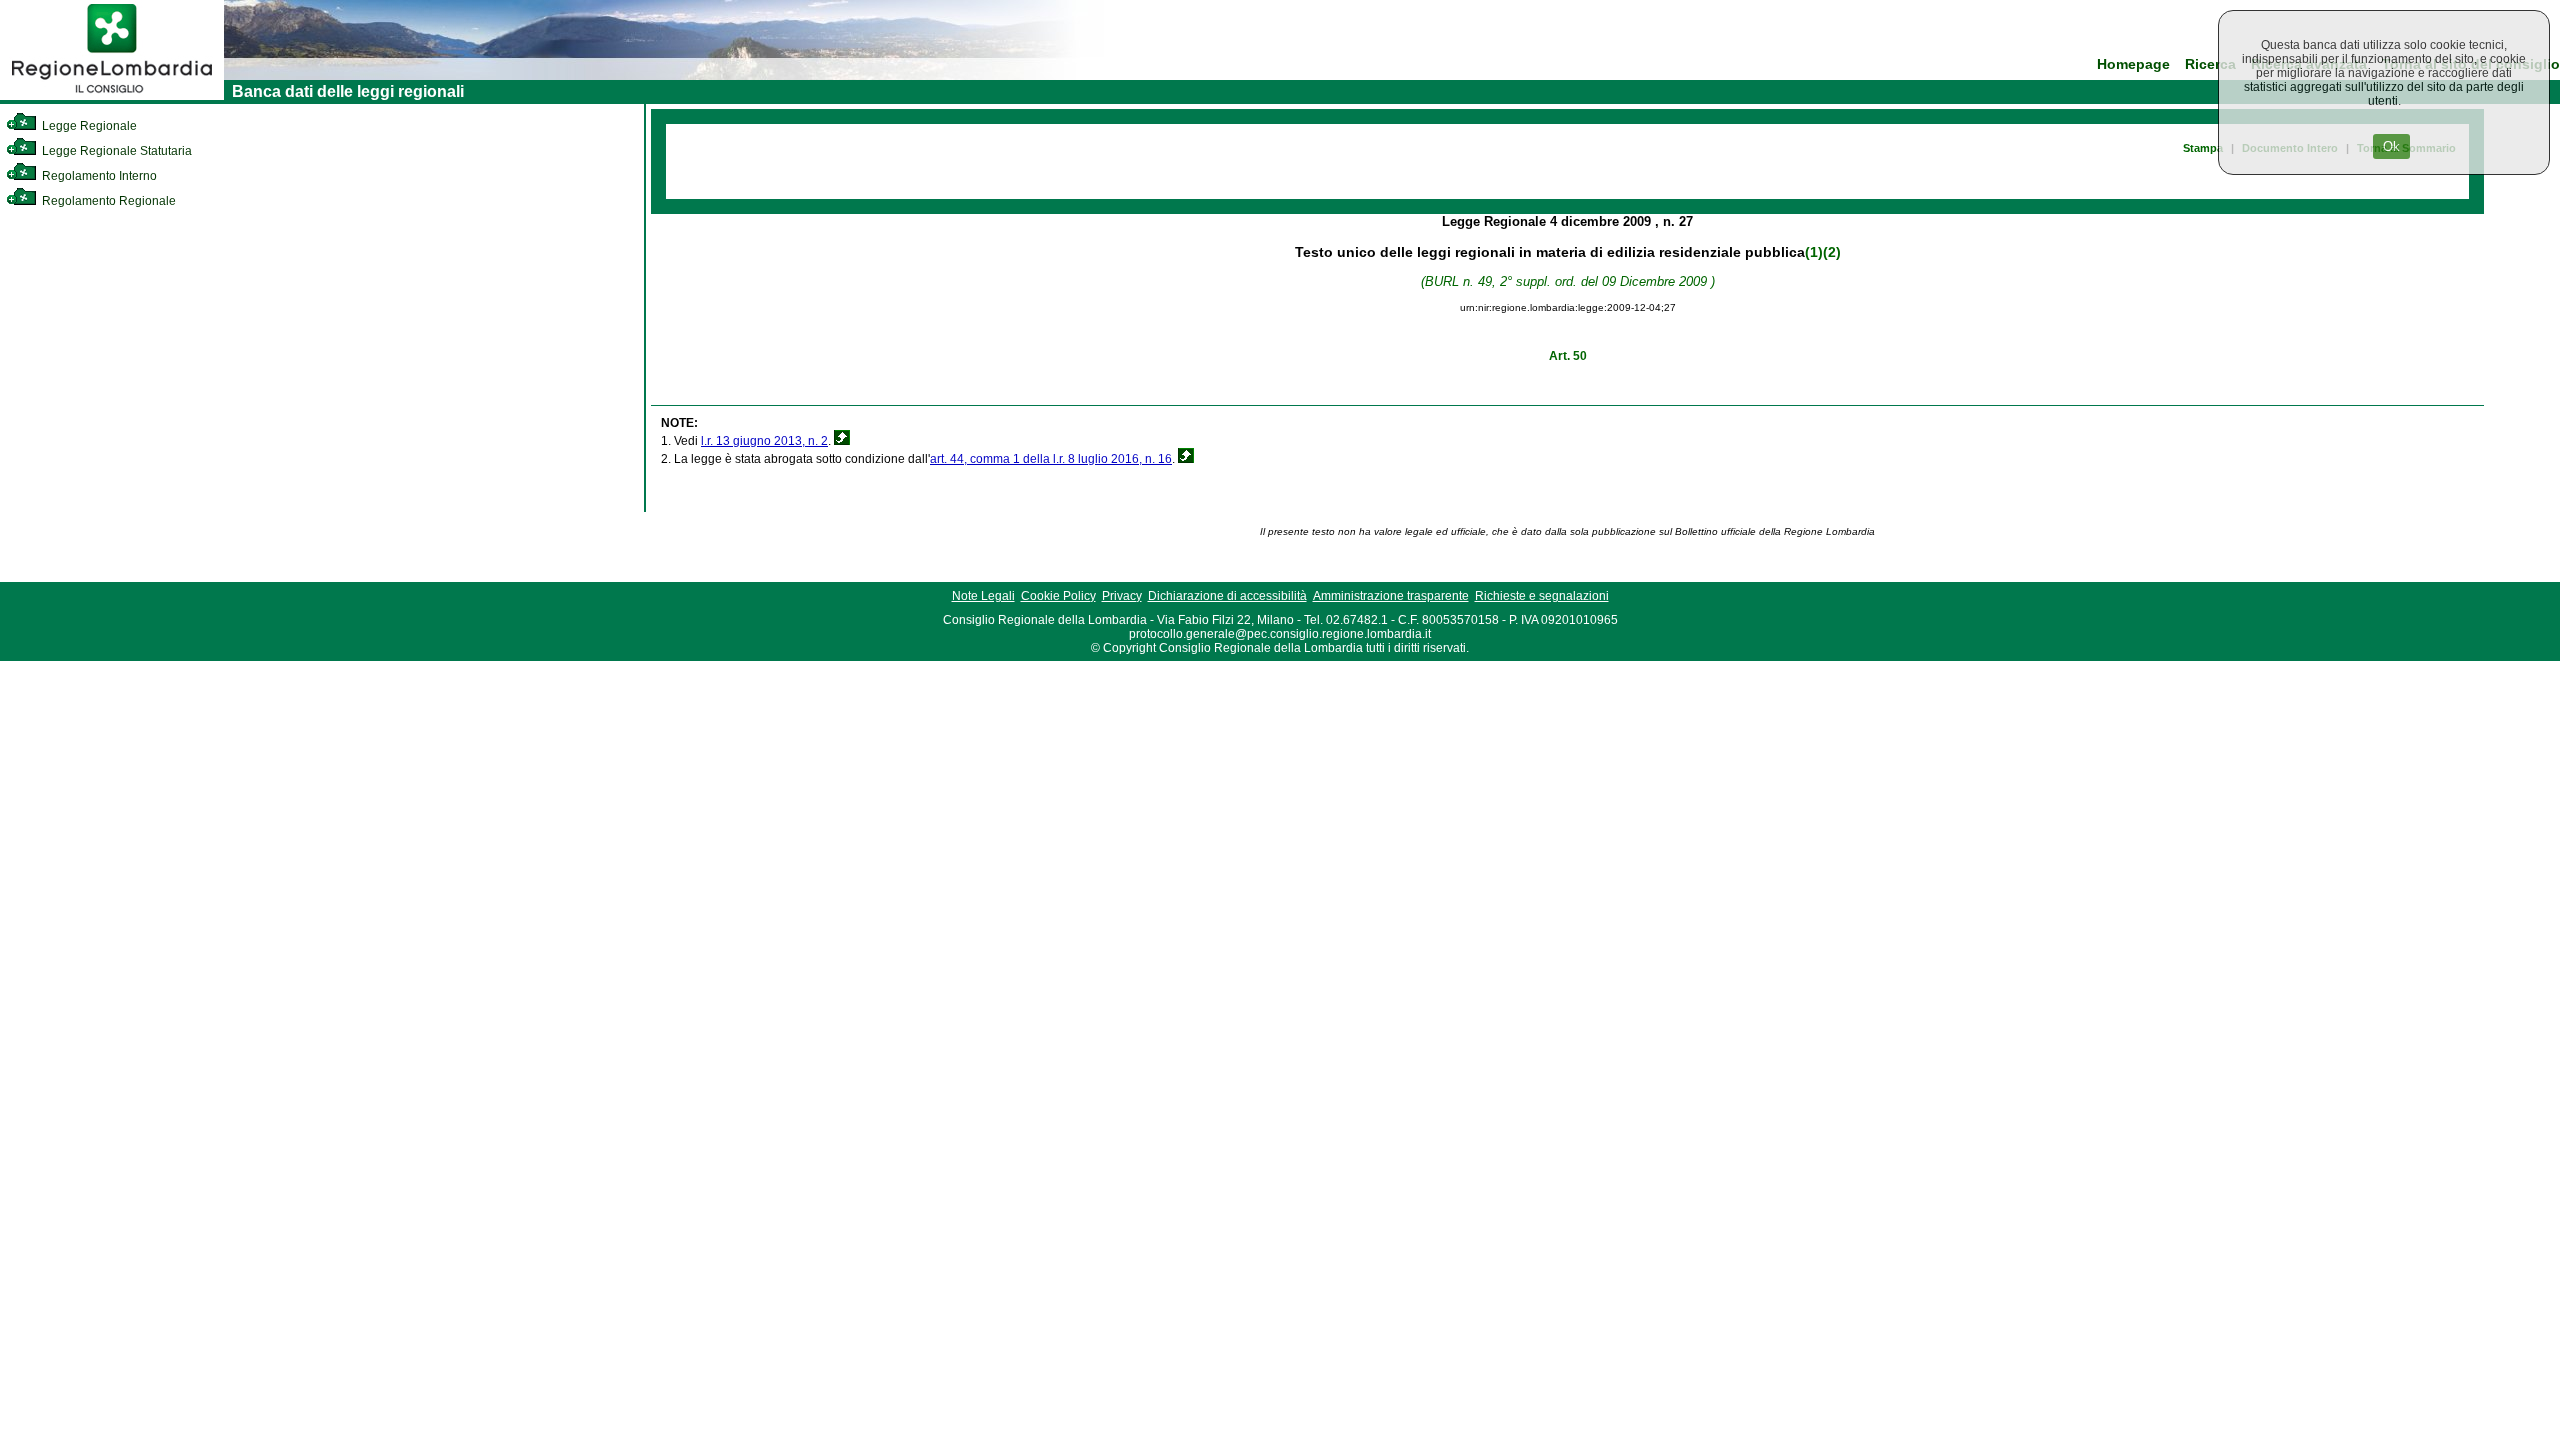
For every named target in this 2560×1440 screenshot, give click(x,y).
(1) (1814, 252)
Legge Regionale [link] (88, 126)
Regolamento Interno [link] (98, 176)
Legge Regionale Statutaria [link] (115, 151)
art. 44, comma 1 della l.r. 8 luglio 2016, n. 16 (1051, 459)
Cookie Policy (1058, 596)
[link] (112, 96)
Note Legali (983, 596)
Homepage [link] (2133, 64)
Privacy (1122, 596)
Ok (2391, 146)
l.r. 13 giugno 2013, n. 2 (764, 441)
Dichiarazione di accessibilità (1227, 596)
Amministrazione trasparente (1391, 596)
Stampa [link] (2203, 148)
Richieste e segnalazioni (1542, 596)
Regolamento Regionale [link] (107, 201)
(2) (1832, 252)
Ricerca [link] (2210, 64)
